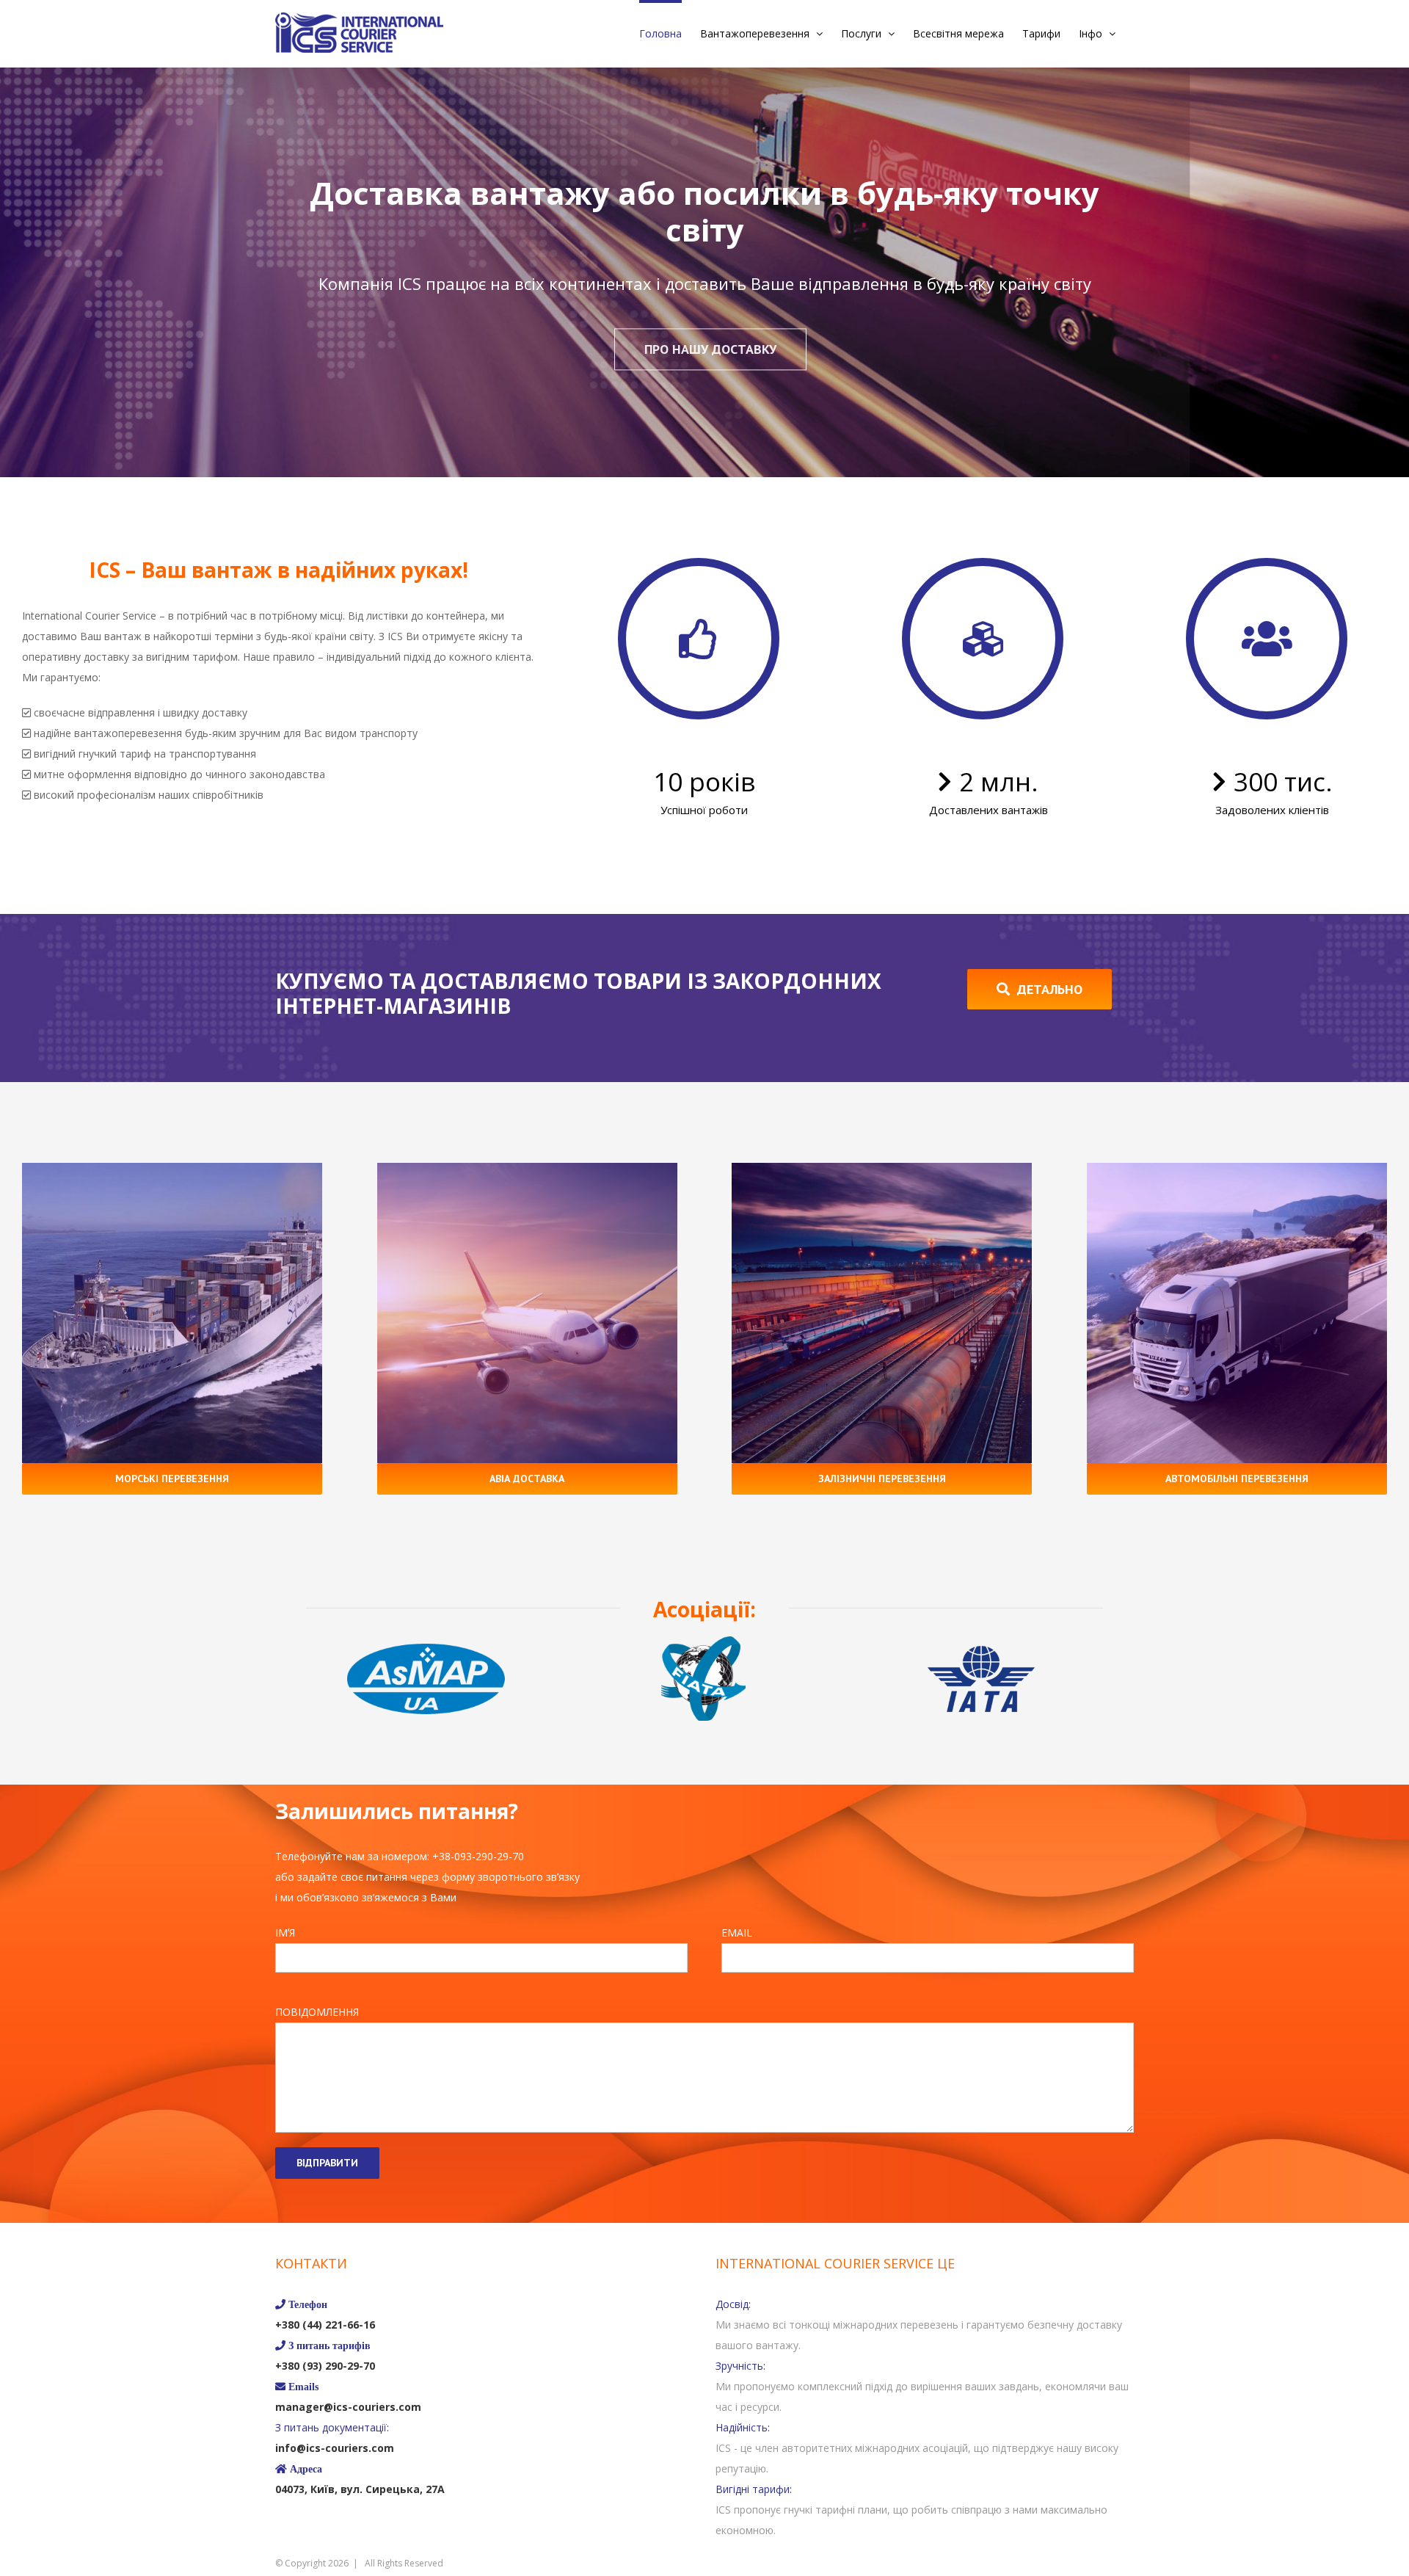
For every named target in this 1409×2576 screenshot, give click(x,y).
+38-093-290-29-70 (478, 1856)
